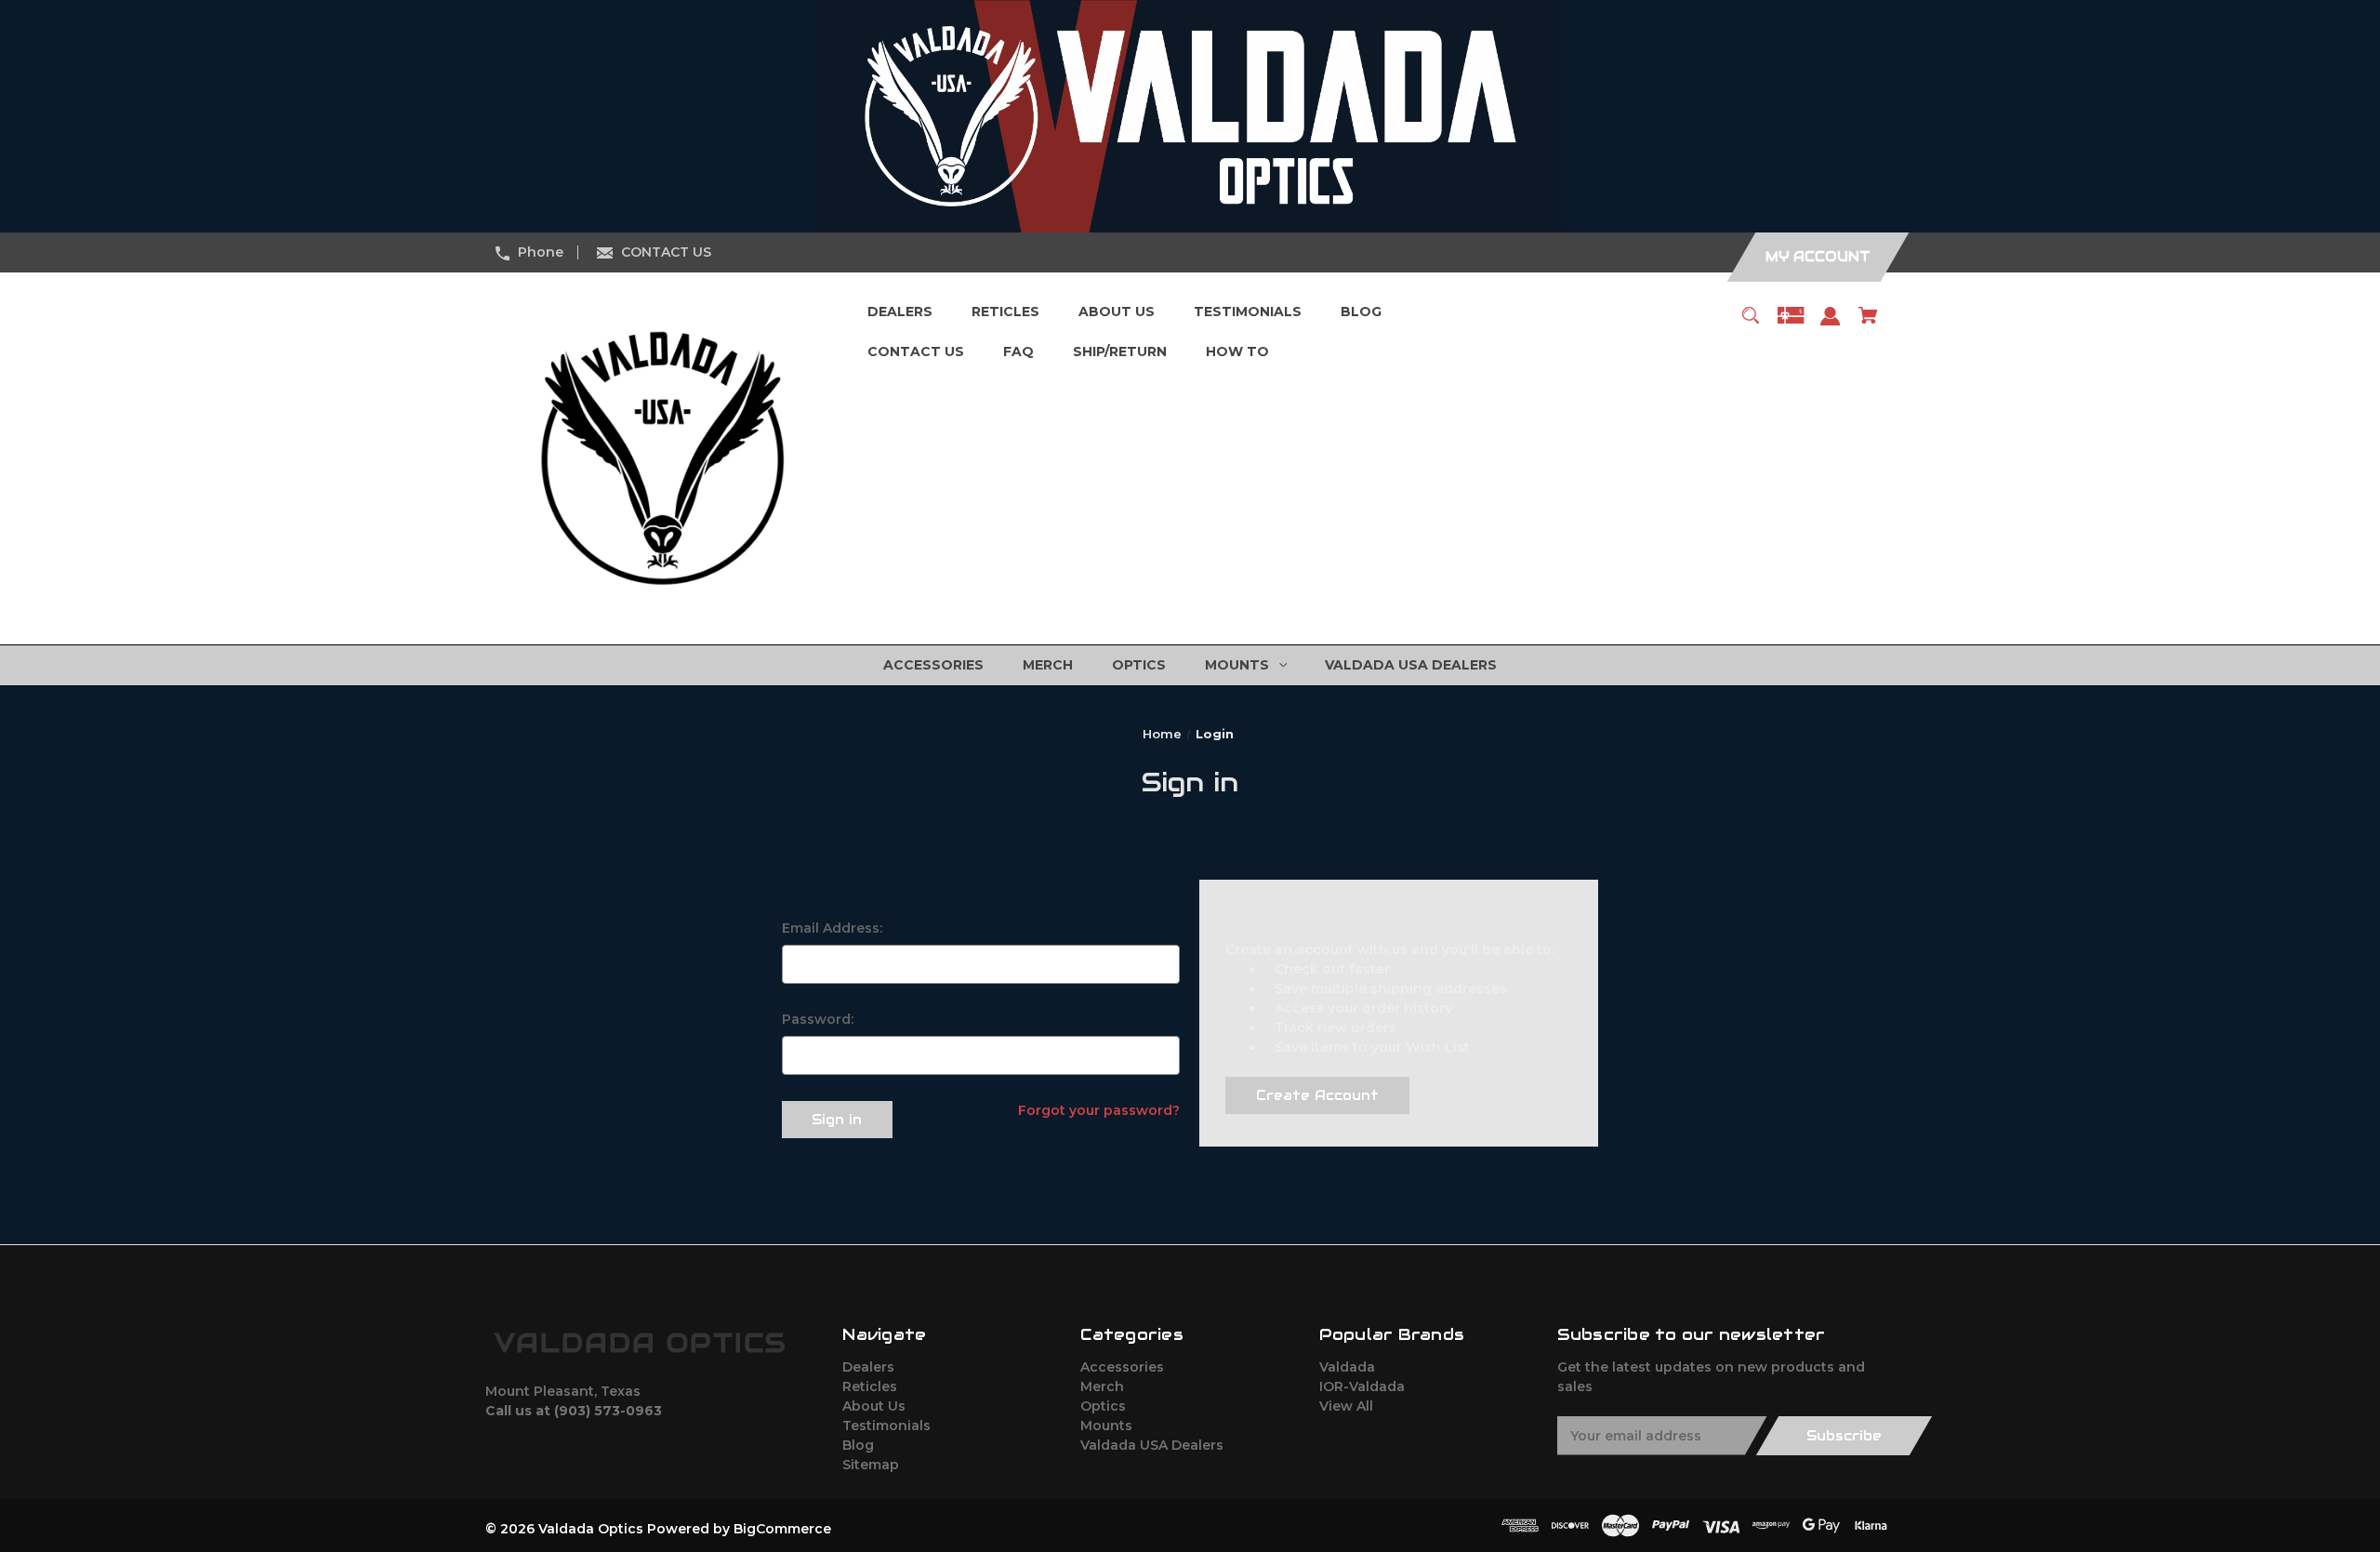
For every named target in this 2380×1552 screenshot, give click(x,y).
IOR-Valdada (1362, 1386)
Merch (1102, 1386)
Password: (818, 1019)
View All (1346, 1406)
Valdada (1347, 1367)
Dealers (868, 1367)
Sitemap (871, 1465)
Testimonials (886, 1426)
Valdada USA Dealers (1152, 1445)
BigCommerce (782, 1529)
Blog (858, 1445)
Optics (1103, 1406)
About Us (874, 1406)
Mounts (1106, 1426)
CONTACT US (666, 252)
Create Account (1317, 1095)
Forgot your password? (1099, 1110)
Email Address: (832, 928)
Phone (541, 252)
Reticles (870, 1386)
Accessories (1122, 1367)
